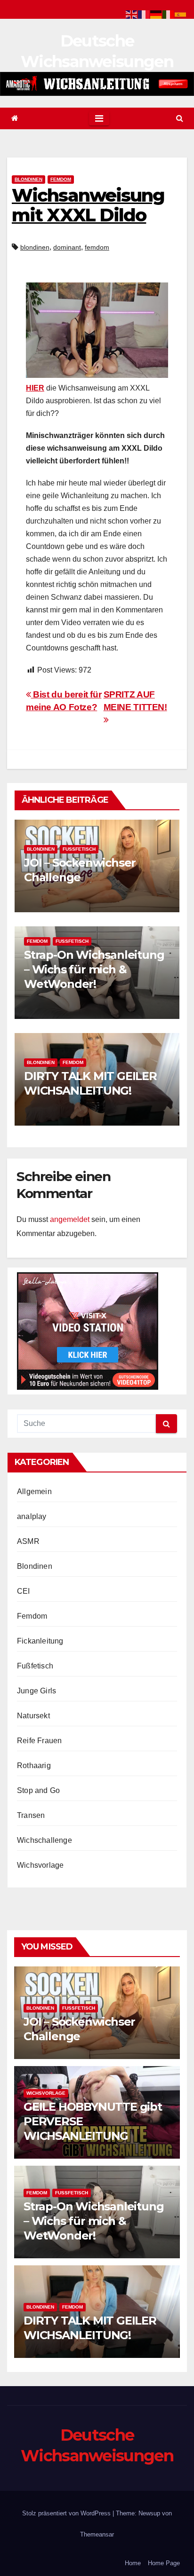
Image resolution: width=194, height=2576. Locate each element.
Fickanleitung (40, 1641)
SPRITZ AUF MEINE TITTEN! (135, 701)
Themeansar (97, 2534)
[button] (180, 118)
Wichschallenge (44, 1840)
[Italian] (169, 14)
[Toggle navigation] (99, 118)
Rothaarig (34, 1766)
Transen (31, 1815)
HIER (35, 388)
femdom (97, 247)
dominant (67, 247)
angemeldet (70, 1219)
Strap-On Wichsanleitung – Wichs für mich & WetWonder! (94, 969)
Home (133, 2563)
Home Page (164, 2563)
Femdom (61, 179)
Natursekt (33, 1716)
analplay (32, 1516)
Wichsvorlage (40, 1865)
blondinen (35, 247)
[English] (132, 14)
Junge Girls (36, 1691)
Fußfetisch (79, 849)
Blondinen (28, 179)
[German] (156, 14)
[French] (144, 14)
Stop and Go (38, 1790)
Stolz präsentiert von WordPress (67, 2513)
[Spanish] (181, 14)
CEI (24, 1591)
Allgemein (34, 1492)
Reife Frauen (39, 1741)
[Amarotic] (97, 84)
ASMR (28, 1541)
